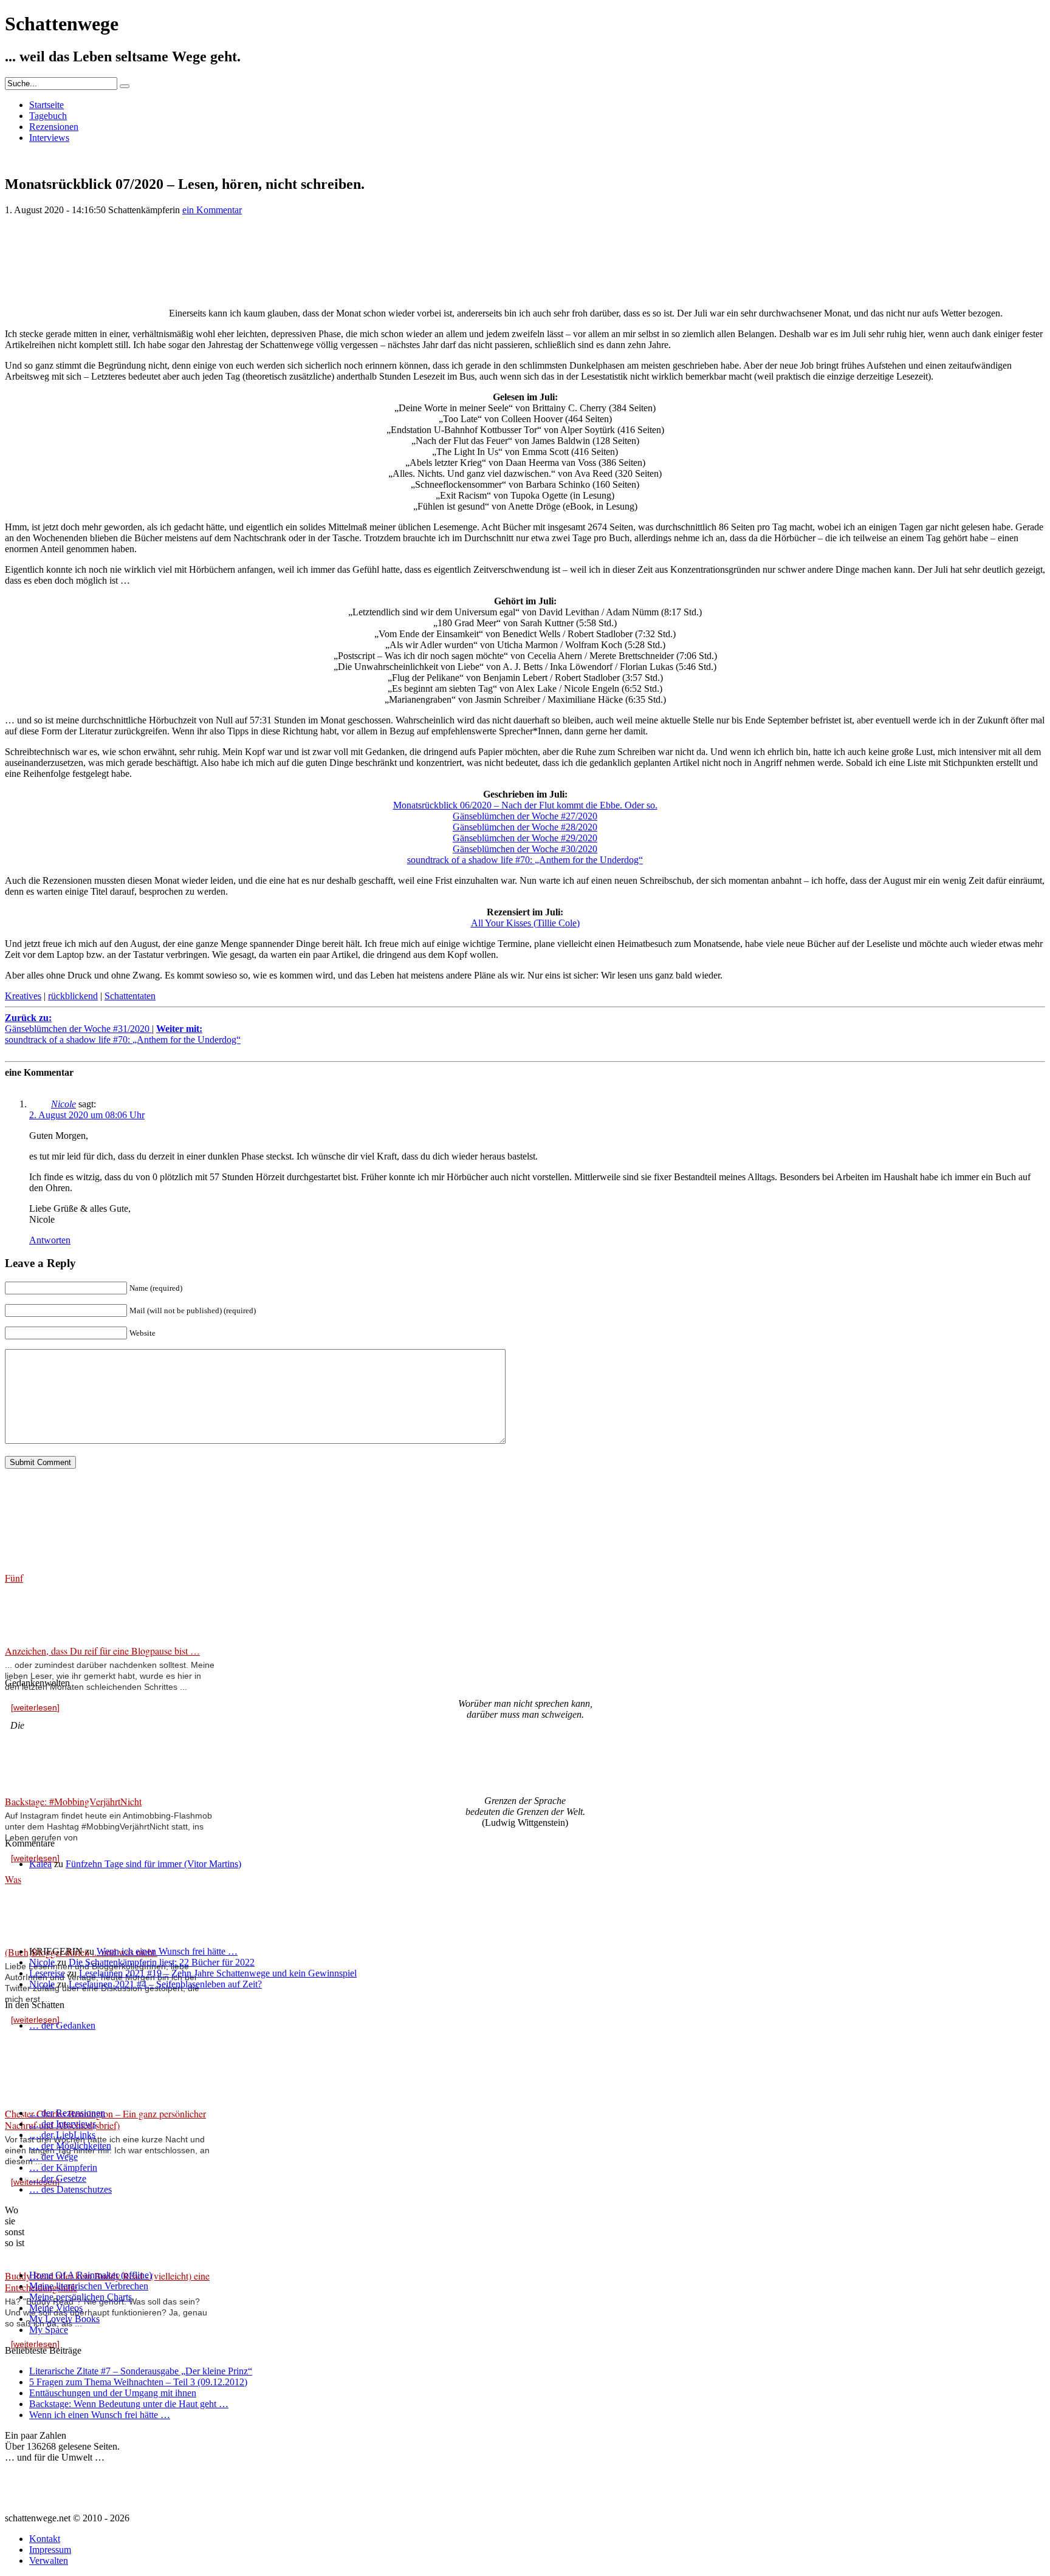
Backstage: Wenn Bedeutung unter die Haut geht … (129, 2404)
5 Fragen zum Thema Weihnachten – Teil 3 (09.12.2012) (138, 2382)
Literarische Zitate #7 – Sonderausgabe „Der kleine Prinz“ (141, 2371)
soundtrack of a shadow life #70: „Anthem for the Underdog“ (525, 860)
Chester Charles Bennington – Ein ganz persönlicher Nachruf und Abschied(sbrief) (105, 2119)
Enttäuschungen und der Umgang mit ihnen (113, 2393)
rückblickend (73, 996)
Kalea (40, 1864)
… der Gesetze (58, 2178)
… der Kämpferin (63, 2168)
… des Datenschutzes (70, 2189)
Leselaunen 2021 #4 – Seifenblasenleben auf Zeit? (165, 1984)
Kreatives (23, 996)
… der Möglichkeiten (70, 2146)
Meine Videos (56, 2308)
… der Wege (53, 2157)
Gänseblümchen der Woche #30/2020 (525, 849)
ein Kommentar (212, 210)
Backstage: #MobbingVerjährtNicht (73, 1801)
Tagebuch (48, 116)
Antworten (50, 1240)
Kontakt (45, 2539)
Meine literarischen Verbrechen (89, 2286)
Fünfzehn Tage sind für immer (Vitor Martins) (153, 1864)
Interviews (49, 138)
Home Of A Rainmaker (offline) (91, 2275)
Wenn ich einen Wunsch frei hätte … (167, 1951)
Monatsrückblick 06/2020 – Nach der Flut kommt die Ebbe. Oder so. (525, 805)
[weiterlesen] (35, 1707)
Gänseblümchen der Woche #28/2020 (525, 827)
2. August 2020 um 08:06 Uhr (87, 1115)
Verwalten (49, 2561)
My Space (49, 2330)
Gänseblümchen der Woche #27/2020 (525, 816)
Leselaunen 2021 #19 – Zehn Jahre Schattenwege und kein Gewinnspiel (218, 1973)
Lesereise (47, 1973)
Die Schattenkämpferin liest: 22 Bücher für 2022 (162, 1962)
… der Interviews (63, 2124)
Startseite (46, 105)
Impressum (50, 2550)
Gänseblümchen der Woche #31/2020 (78, 1023)
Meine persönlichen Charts (81, 2297)
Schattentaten (130, 996)
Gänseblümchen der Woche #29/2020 (525, 838)
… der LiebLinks (62, 2135)
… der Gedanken (62, 2025)
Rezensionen (54, 127)
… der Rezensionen (67, 2113)
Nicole (63, 1104)
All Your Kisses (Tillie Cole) (525, 923)
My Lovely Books (64, 2319)
